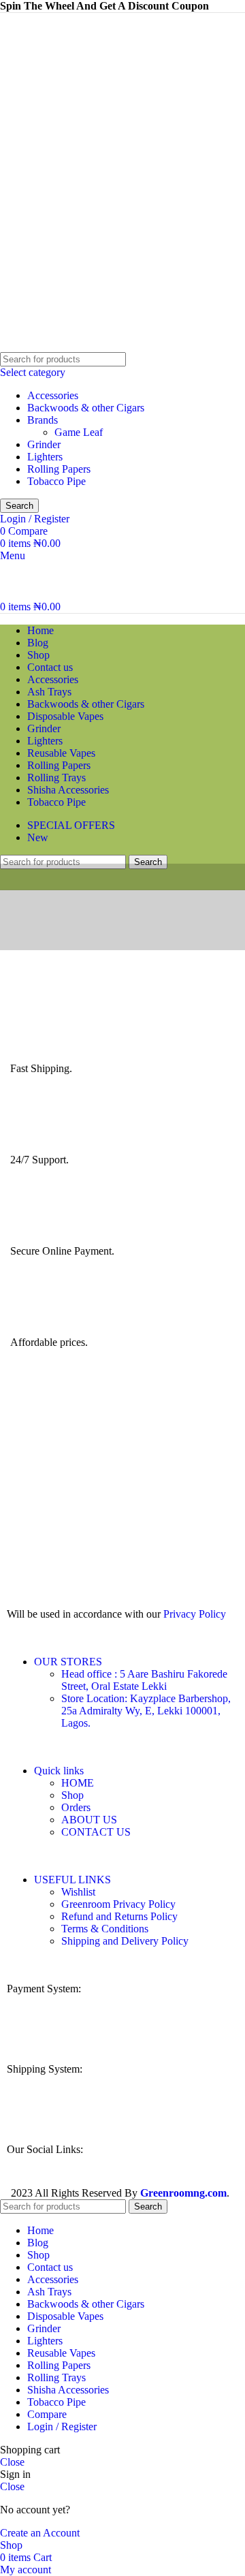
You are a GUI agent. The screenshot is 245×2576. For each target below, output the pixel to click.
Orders (76, 1807)
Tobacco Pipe (56, 481)
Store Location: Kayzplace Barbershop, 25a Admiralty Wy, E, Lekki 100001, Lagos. (146, 1711)
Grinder (44, 444)
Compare (47, 2414)
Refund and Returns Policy (119, 1916)
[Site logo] (44, 346)
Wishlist (78, 1892)
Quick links (59, 1771)
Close (12, 2462)
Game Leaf (79, 432)
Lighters (45, 457)
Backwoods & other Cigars (86, 408)
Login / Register (62, 2426)
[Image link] (110, 2032)
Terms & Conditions (105, 1929)
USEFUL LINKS (72, 1880)
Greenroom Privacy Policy (118, 1904)
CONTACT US (96, 1832)
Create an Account (40, 2533)
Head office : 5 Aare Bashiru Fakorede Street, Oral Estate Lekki (144, 1680)
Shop (72, 1795)
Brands (43, 420)
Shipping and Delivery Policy (125, 1941)
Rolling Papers (59, 469)
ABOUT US (89, 1820)
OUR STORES (68, 1662)
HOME (78, 1783)
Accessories (53, 395)
